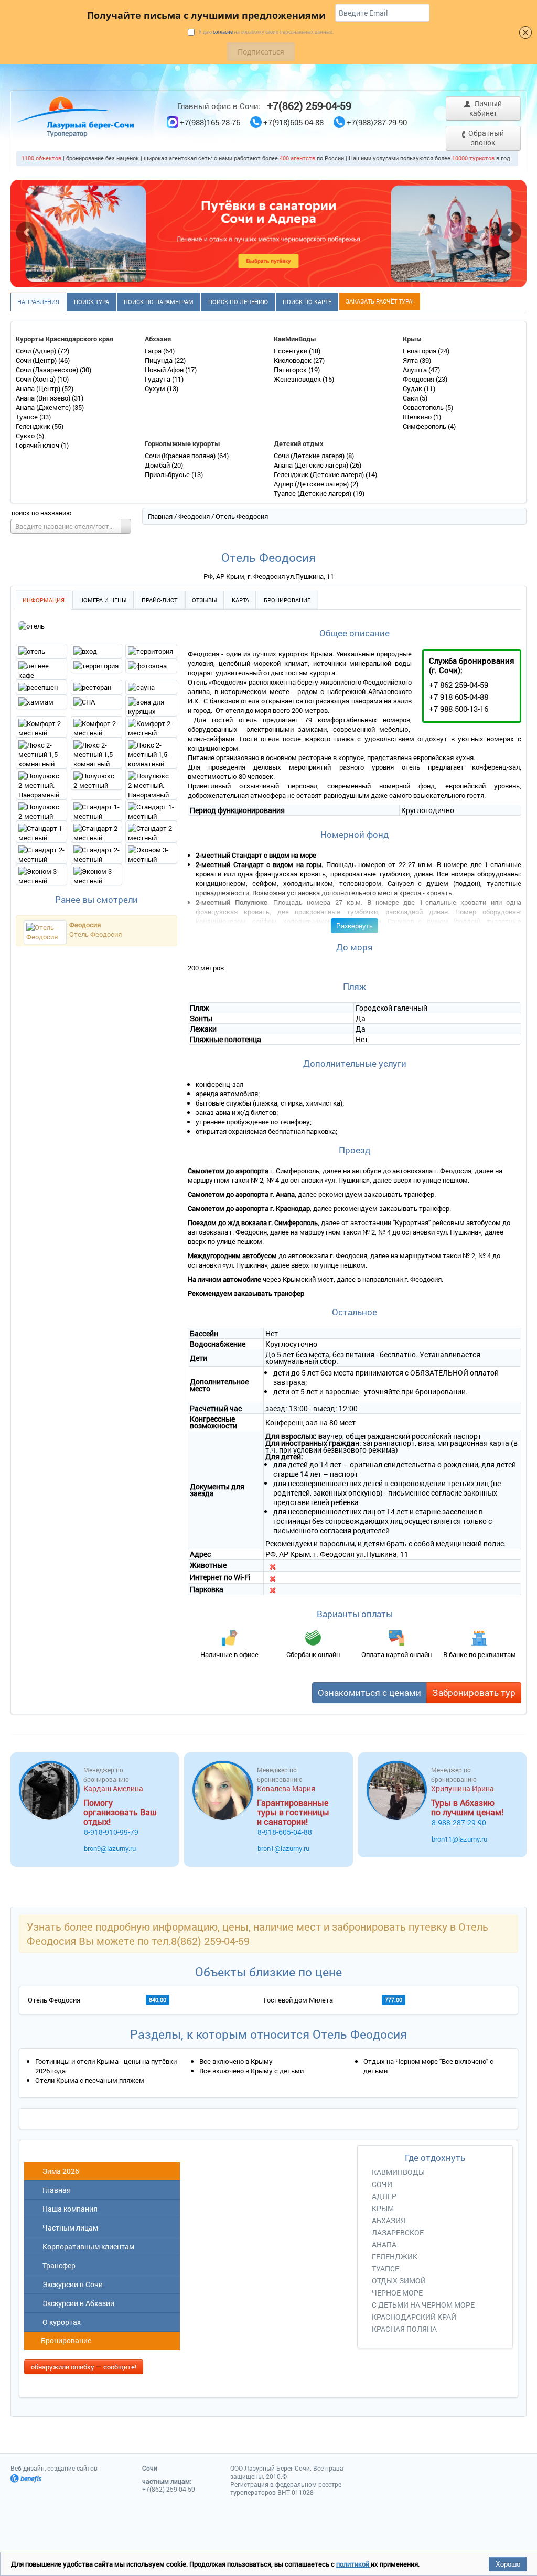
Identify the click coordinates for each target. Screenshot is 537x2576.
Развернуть (355, 926)
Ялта (411, 360)
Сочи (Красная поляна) (181, 456)
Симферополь (425, 426)
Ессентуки (291, 351)
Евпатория (420, 351)
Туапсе (28, 417)
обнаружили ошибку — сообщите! (84, 2367)
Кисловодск (293, 360)
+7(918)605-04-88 (293, 122)
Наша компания (68, 2209)
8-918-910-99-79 (111, 1832)
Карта (240, 600)
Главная (160, 516)
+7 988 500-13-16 (459, 709)
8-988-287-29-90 (459, 1822)
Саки (411, 398)
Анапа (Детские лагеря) (312, 465)
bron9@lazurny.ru (110, 1848)
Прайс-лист (159, 600)
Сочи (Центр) (37, 360)
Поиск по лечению (238, 302)
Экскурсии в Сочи (71, 2284)
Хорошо (508, 2564)
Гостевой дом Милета (298, 2000)
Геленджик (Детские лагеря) (320, 474)
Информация (44, 600)
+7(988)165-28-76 (210, 122)
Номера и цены (103, 600)
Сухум (156, 388)
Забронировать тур (474, 1692)
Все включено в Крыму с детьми (251, 2071)
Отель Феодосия (95, 934)
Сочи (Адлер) (37, 351)
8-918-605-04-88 (285, 1832)
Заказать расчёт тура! (380, 301)
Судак (413, 388)
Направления (38, 302)
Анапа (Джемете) (44, 407)
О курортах (60, 2322)
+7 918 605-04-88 (459, 697)
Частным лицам (69, 2228)
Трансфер (57, 2265)
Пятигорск (291, 370)
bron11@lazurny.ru (459, 1839)
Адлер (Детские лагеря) (312, 484)
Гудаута (158, 379)
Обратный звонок (485, 138)
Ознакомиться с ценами (369, 1692)
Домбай (158, 465)
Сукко (26, 436)
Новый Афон (165, 370)
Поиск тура (92, 302)
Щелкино (418, 417)
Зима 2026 (59, 2171)
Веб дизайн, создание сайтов (54, 2468)
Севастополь (424, 407)
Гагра (154, 351)
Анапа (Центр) (39, 388)
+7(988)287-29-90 (377, 122)
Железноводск (298, 379)
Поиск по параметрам (159, 302)
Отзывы (205, 600)
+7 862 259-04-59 (459, 685)
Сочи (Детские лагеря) (310, 456)
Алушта (416, 370)
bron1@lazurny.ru (283, 1848)
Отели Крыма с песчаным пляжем (90, 2080)
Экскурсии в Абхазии (77, 2303)
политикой (353, 2564)
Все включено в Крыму (236, 2061)
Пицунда (159, 360)
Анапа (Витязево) (44, 398)
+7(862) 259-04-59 (309, 105)
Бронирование (287, 600)
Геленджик (34, 426)
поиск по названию (42, 513)
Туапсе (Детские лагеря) (313, 493)
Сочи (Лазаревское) (48, 370)
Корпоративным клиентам (87, 2247)
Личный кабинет (486, 108)
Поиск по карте (307, 302)
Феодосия (419, 379)
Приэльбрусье (168, 474)
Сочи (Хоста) (36, 379)
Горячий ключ (38, 445)
